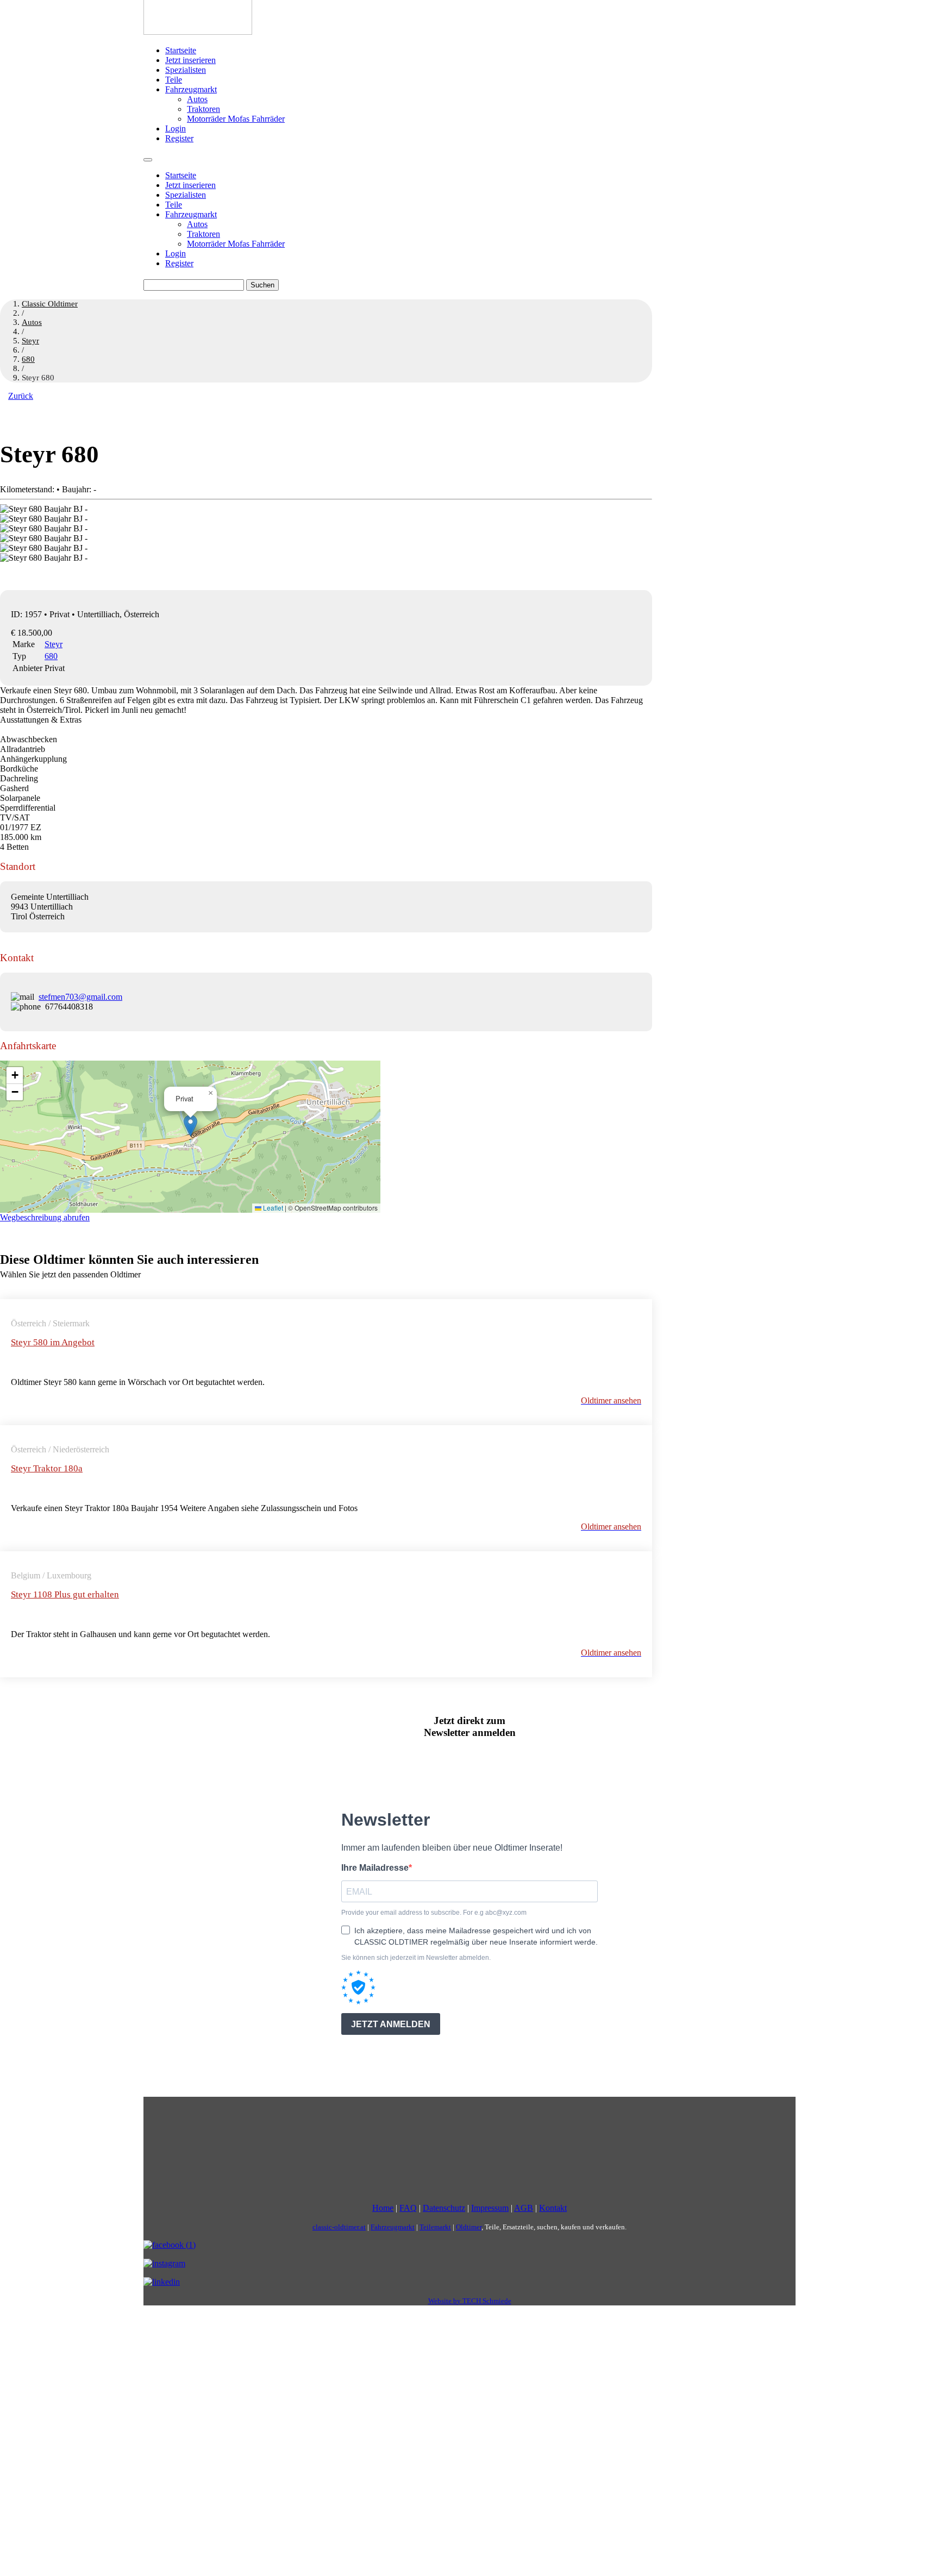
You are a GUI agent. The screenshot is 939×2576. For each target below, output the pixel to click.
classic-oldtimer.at (339, 2227)
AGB (524, 2208)
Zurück (21, 396)
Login (176, 129)
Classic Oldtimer (50, 304)
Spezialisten (186, 70)
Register (179, 138)
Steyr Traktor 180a (47, 1468)
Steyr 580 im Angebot (53, 1342)
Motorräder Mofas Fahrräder (236, 119)
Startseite (181, 50)
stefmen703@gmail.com (80, 997)
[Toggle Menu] (148, 160)
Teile (174, 80)
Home (383, 2208)
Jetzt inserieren (190, 60)
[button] (190, 1126)
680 (51, 656)
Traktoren (204, 109)
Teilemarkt (435, 2227)
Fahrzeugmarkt (191, 89)
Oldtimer (469, 2227)
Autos (197, 99)
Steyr (54, 644)
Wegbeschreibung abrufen (45, 1217)
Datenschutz (444, 2208)
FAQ (408, 2208)
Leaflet (272, 1208)
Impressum (490, 2208)
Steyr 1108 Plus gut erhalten (65, 1594)
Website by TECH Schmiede (470, 2301)
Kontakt (553, 2208)
